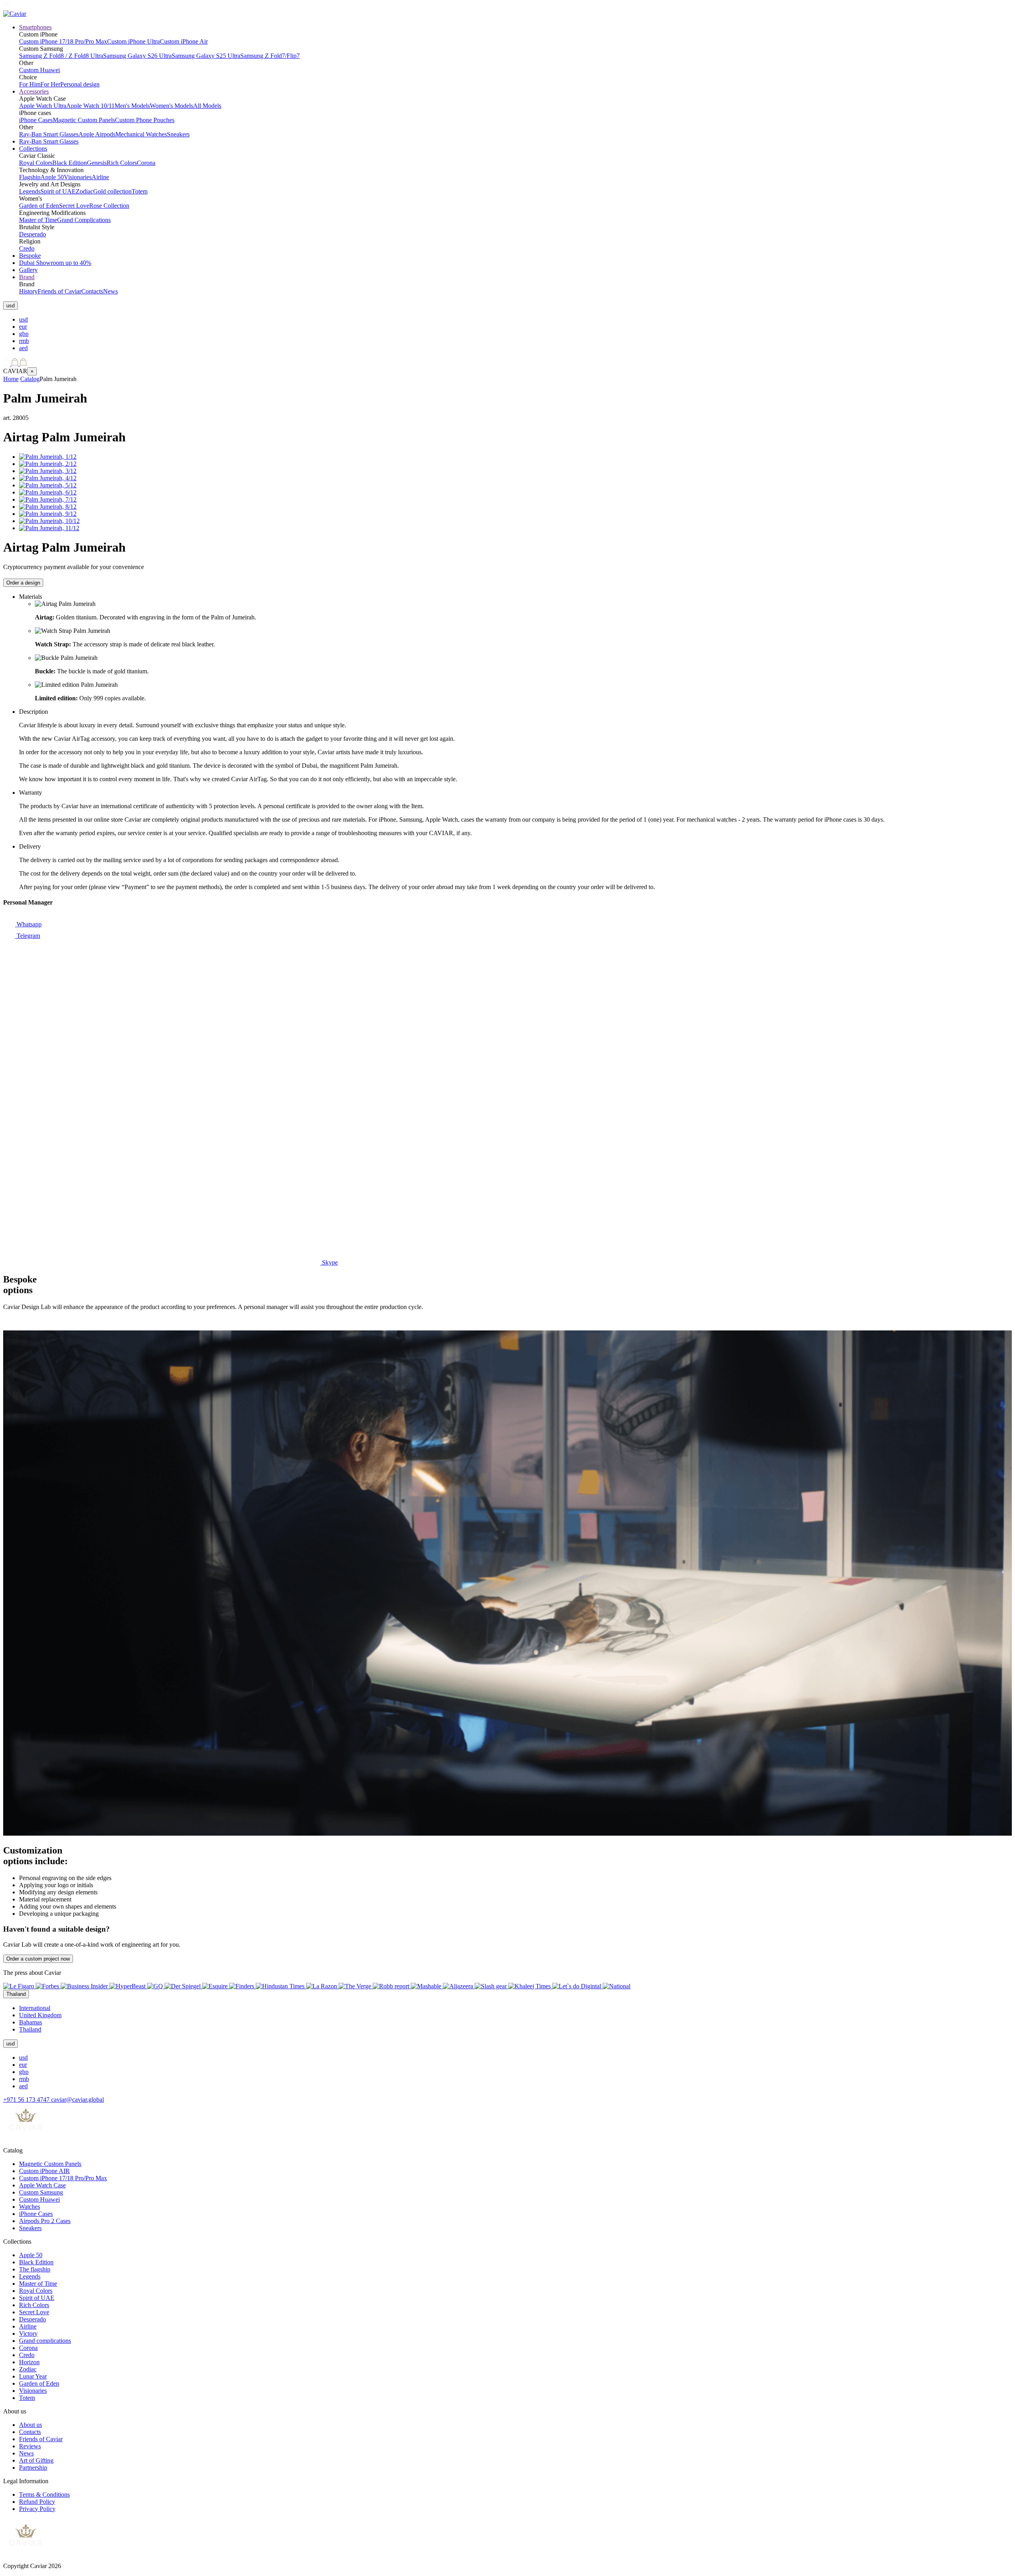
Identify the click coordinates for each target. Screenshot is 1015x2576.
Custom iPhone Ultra (133, 41)
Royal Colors (36, 163)
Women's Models (171, 106)
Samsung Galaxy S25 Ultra (206, 56)
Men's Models (132, 106)
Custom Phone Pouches (145, 120)
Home (11, 379)
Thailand (30, 2029)
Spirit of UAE (58, 191)
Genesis (97, 163)
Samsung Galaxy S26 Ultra (137, 56)
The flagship (35, 2269)
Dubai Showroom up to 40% (55, 263)
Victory (28, 2334)
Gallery (28, 270)
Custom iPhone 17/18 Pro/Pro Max (63, 41)
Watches (30, 2207)
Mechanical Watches (141, 134)
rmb (24, 341)
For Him (30, 84)
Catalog (30, 379)
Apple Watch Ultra (43, 106)
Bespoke (30, 256)
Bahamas (31, 2022)
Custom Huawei (39, 70)
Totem (140, 191)
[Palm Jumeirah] (48, 457)
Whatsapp (28, 924)
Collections (33, 149)
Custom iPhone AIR (44, 2171)
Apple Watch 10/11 (90, 106)
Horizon (29, 2362)
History (28, 291)
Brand (27, 277)
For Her (50, 84)
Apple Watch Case (42, 2185)
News (110, 291)
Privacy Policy (37, 2509)
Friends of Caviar (59, 291)
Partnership (33, 2468)
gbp (24, 334)
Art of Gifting (36, 2460)
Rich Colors (122, 163)
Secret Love (74, 206)
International (35, 2008)
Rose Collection (109, 206)
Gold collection (112, 191)
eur (23, 327)
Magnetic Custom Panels (84, 120)
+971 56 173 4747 (27, 2100)
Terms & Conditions (44, 2495)
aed (23, 348)
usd (23, 319)
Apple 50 (52, 177)
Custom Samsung (41, 2192)
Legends (30, 191)
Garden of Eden (39, 206)
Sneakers (178, 134)
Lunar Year (33, 2376)
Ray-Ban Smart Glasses (49, 134)
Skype (329, 1262)
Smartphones (35, 27)
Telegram (28, 936)
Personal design (80, 84)
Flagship (30, 177)
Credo (27, 248)
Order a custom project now (38, 1959)
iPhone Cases (36, 120)
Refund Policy (37, 2502)
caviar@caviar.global (78, 2100)
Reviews (30, 2446)
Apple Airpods (97, 134)
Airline (100, 177)
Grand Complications (84, 220)
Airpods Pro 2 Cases (45, 2221)
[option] (515, 320)
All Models (207, 106)
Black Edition (70, 163)
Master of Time (38, 220)
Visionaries (78, 177)
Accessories (34, 91)
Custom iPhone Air (184, 41)
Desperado (33, 234)
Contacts (92, 291)
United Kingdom (40, 2015)
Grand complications (45, 2341)
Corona (146, 163)
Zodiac (84, 191)
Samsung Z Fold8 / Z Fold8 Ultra (61, 56)
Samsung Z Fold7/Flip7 (270, 56)
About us (31, 2425)
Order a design (23, 583)
